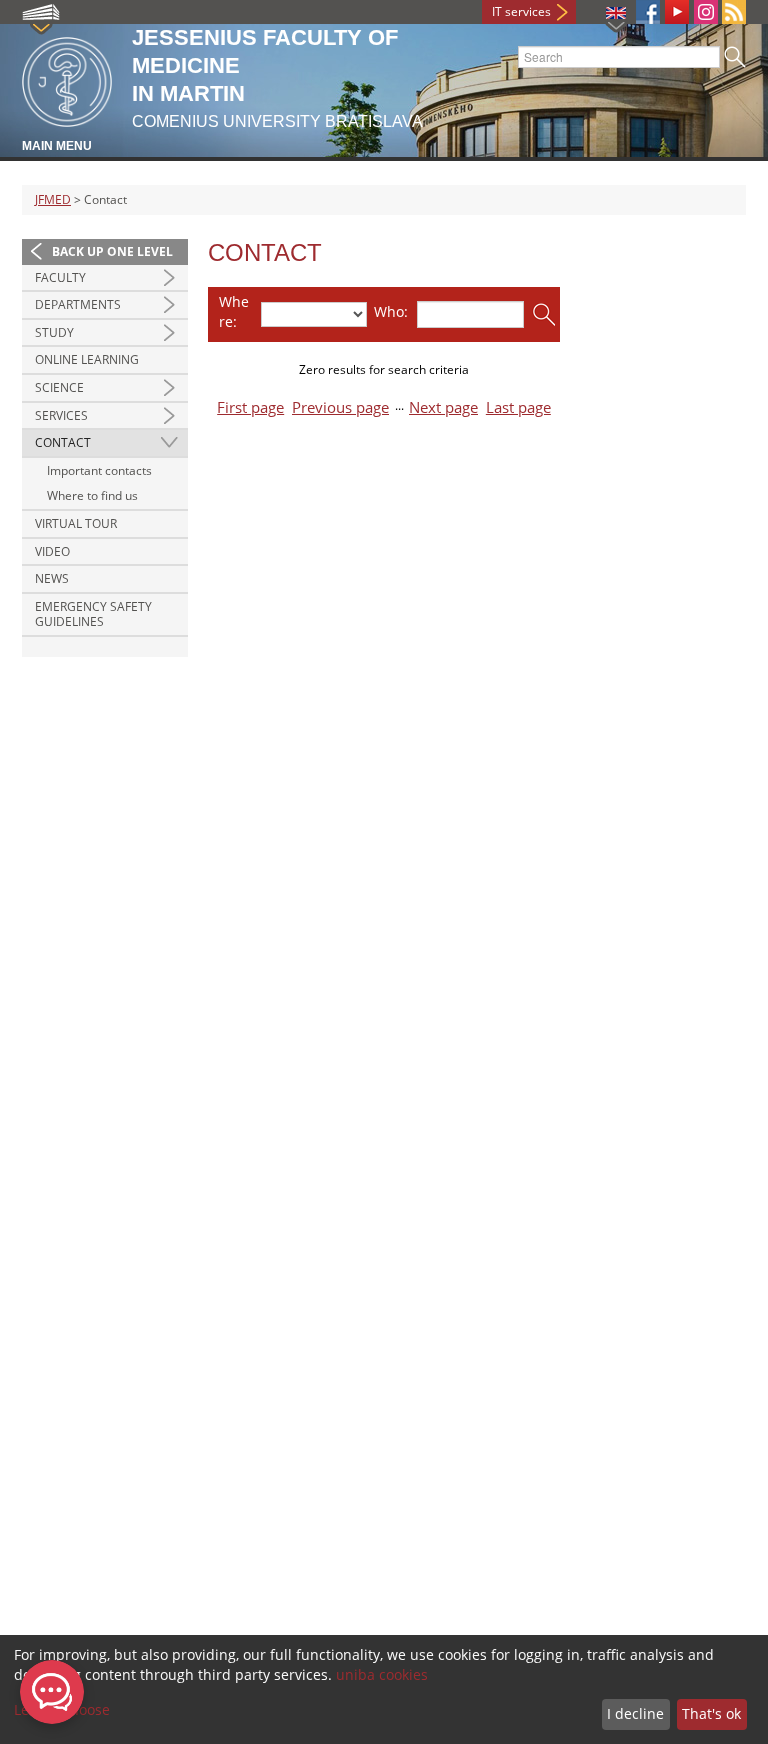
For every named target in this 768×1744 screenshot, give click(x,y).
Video (52, 551)
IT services (521, 11)
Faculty (60, 277)
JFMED (53, 199)
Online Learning (87, 359)
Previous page (340, 407)
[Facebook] (648, 12)
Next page (443, 407)
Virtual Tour (76, 523)
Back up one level (112, 251)
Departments (78, 304)
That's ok (711, 1713)
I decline (635, 1713)
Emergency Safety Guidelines (93, 614)
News (52, 578)
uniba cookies (382, 1674)
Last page (518, 407)
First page (250, 407)
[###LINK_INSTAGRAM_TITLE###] (706, 12)
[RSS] (734, 12)
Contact (63, 442)
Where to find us (92, 495)
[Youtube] (677, 12)
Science (59, 387)
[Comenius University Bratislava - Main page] (67, 78)
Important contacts (99, 470)
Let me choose (62, 1709)
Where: (234, 311)
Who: (391, 311)
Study (54, 332)
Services (61, 415)
